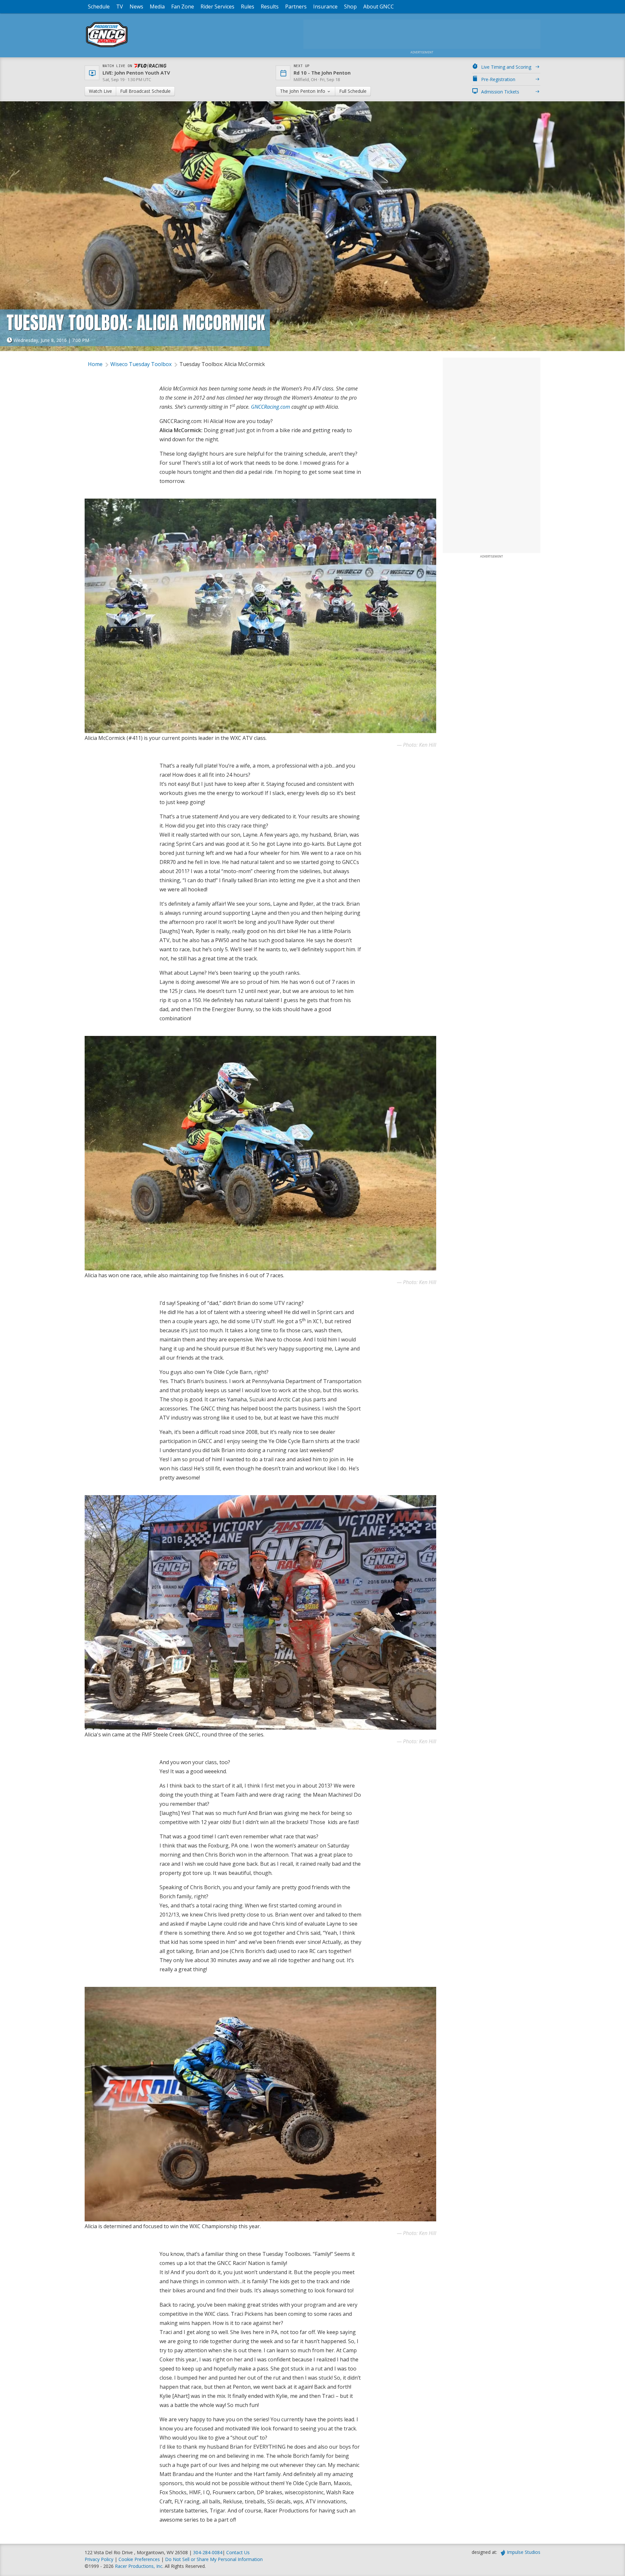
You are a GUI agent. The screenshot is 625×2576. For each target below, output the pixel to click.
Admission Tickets (500, 92)
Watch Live (100, 91)
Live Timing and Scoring (506, 67)
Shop (350, 7)
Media (157, 7)
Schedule (99, 7)
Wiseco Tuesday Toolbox (141, 364)
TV (120, 7)
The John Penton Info (303, 91)
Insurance (325, 7)
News (136, 7)
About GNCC (379, 7)
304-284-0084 (208, 2552)
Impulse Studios (524, 2552)
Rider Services (217, 7)
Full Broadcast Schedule (145, 91)
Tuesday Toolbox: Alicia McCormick (222, 364)
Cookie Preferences (140, 2559)
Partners (296, 7)
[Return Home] (107, 47)
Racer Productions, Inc (139, 2566)
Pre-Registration (498, 79)
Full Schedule (353, 91)
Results (270, 7)
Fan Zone (183, 7)
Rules (248, 7)
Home (95, 364)
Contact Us (238, 2552)
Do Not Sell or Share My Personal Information (214, 2559)
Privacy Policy (99, 2559)
